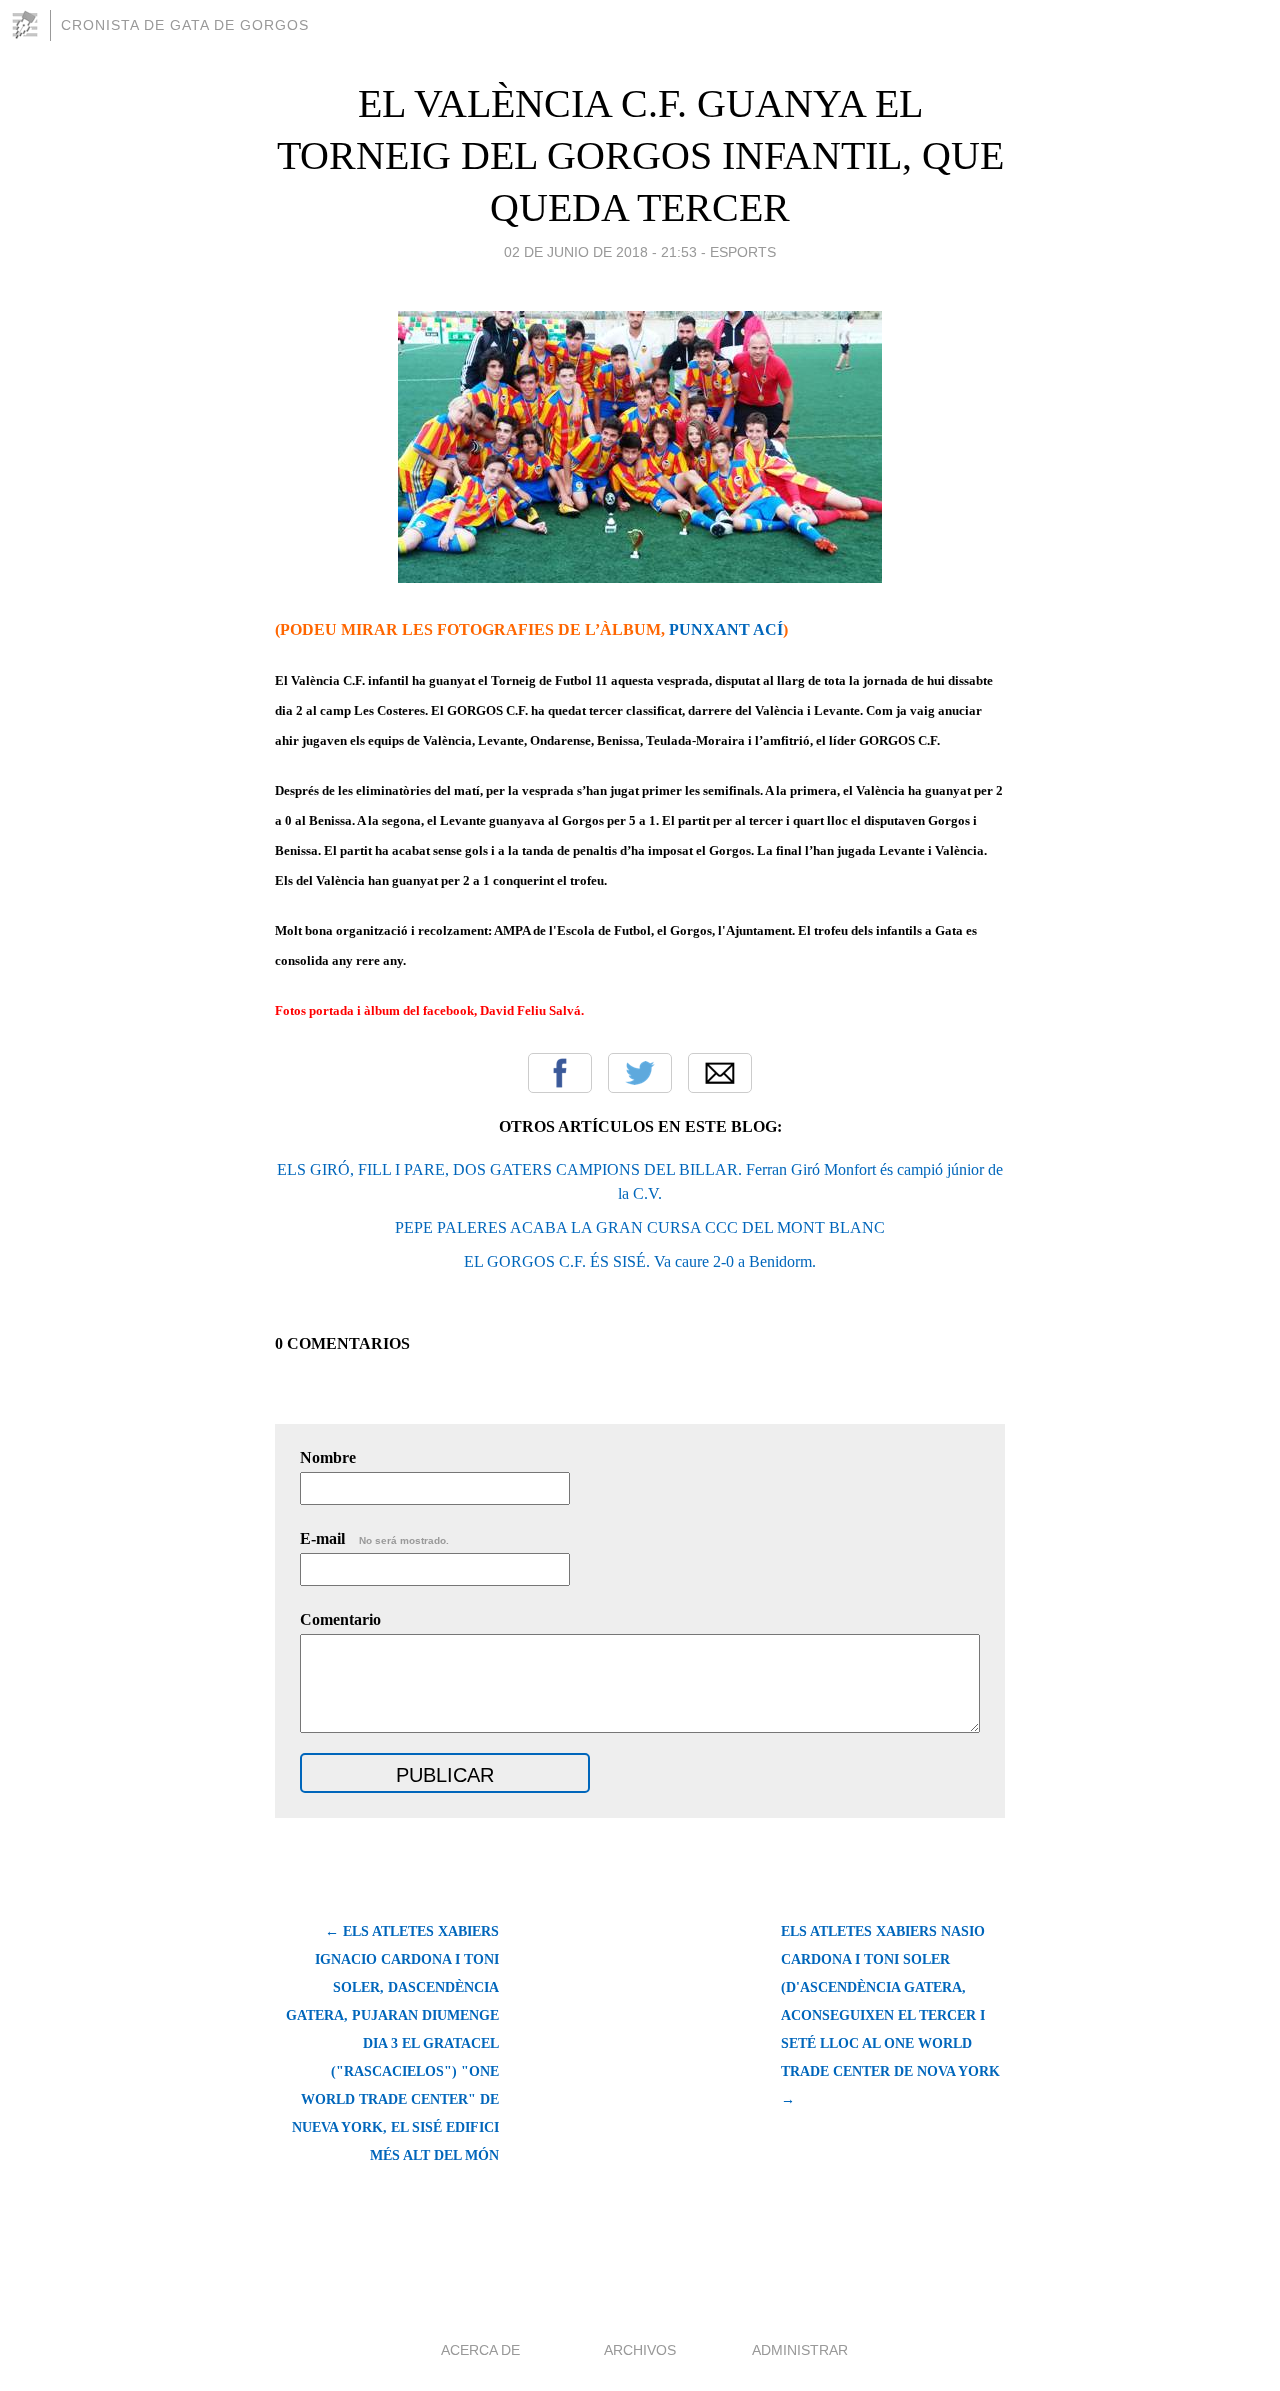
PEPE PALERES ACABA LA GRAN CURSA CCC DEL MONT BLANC (640, 1227)
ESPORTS (743, 252)
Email (720, 1073)
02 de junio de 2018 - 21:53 (600, 252)
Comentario (340, 1619)
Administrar (800, 2350)
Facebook (560, 1073)
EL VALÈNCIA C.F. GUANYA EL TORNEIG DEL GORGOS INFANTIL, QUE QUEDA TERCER (640, 155)
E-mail (374, 1538)
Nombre (328, 1457)
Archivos (640, 2350)
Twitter (640, 1073)
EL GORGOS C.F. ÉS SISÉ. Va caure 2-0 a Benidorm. (640, 1261)
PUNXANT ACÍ (726, 629)
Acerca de (480, 2350)
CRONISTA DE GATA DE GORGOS (185, 25)
